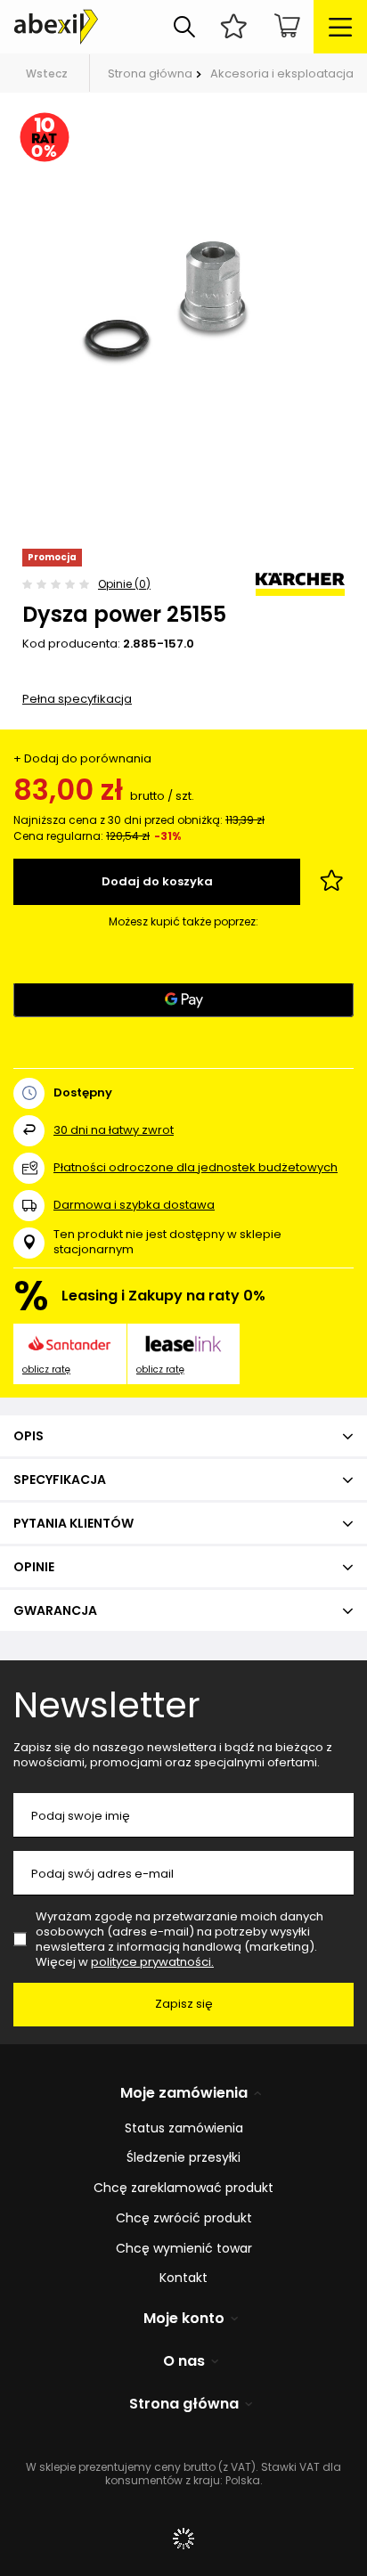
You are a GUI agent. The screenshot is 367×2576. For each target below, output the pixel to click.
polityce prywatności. (152, 1962)
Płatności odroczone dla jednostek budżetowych (196, 1167)
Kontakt (183, 2278)
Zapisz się (184, 2004)
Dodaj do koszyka (157, 881)
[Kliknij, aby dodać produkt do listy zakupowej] (331, 882)
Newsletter (107, 1705)
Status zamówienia (184, 2128)
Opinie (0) (124, 584)
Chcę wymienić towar (184, 2249)
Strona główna (150, 73)
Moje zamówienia (184, 2094)
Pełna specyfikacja (77, 699)
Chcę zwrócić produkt (184, 2218)
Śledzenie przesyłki (183, 2158)
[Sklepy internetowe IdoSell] (183, 2539)
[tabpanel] (183, 298)
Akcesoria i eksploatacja (282, 73)
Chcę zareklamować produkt (183, 2188)
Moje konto (184, 2319)
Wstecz (47, 73)
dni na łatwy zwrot (114, 1130)
